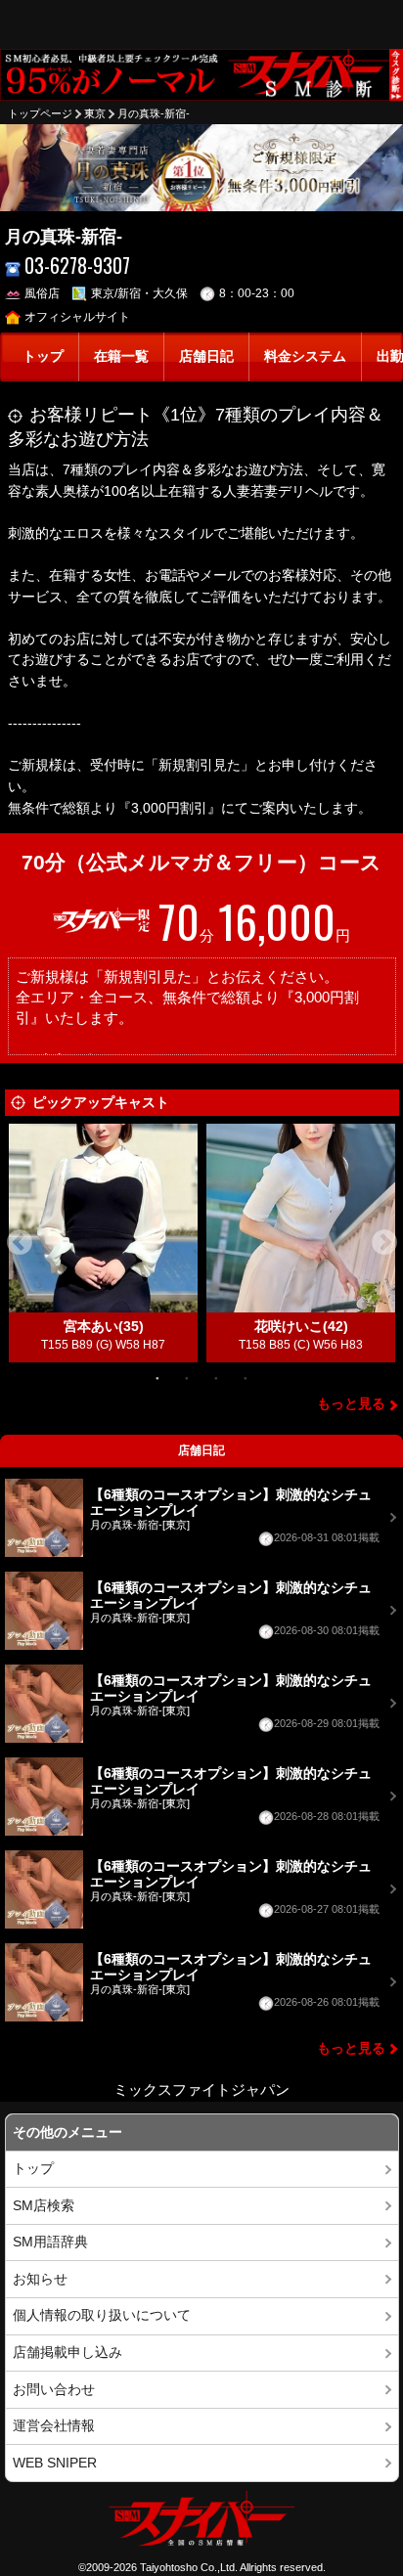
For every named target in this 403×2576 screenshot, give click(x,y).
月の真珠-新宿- (154, 113)
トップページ (40, 113)
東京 (95, 113)
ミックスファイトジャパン (201, 2089)
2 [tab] (187, 1377)
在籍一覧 (121, 356)
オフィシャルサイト (77, 317)
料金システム (305, 356)
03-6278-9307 (77, 266)
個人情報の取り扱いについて (102, 2315)
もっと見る (351, 1404)
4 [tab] (246, 1377)
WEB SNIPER (55, 2463)
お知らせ (40, 2279)
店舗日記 (206, 356)
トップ (43, 356)
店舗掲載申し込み (67, 2353)
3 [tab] (216, 1377)
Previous (20, 1243)
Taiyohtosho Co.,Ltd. (189, 2567)
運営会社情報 (54, 2426)
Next (384, 1243)
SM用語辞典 (50, 2242)
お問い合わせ (54, 2390)
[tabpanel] (104, 1243)
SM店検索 (44, 2206)
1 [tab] (157, 1377)
